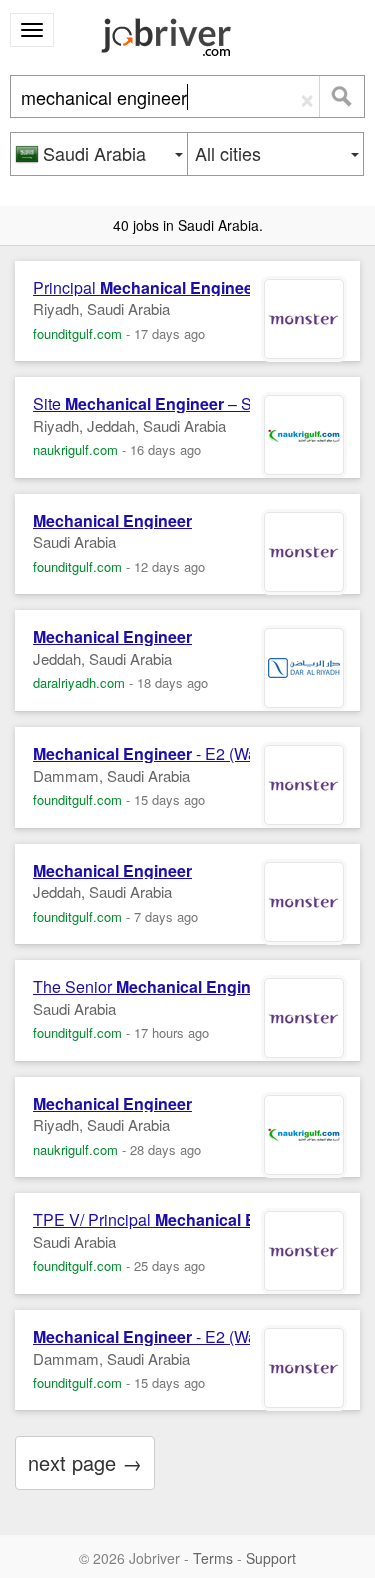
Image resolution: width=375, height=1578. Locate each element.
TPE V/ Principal (173, 1220)
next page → (85, 1462)
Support (271, 1558)
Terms (213, 1558)
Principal (146, 288)
